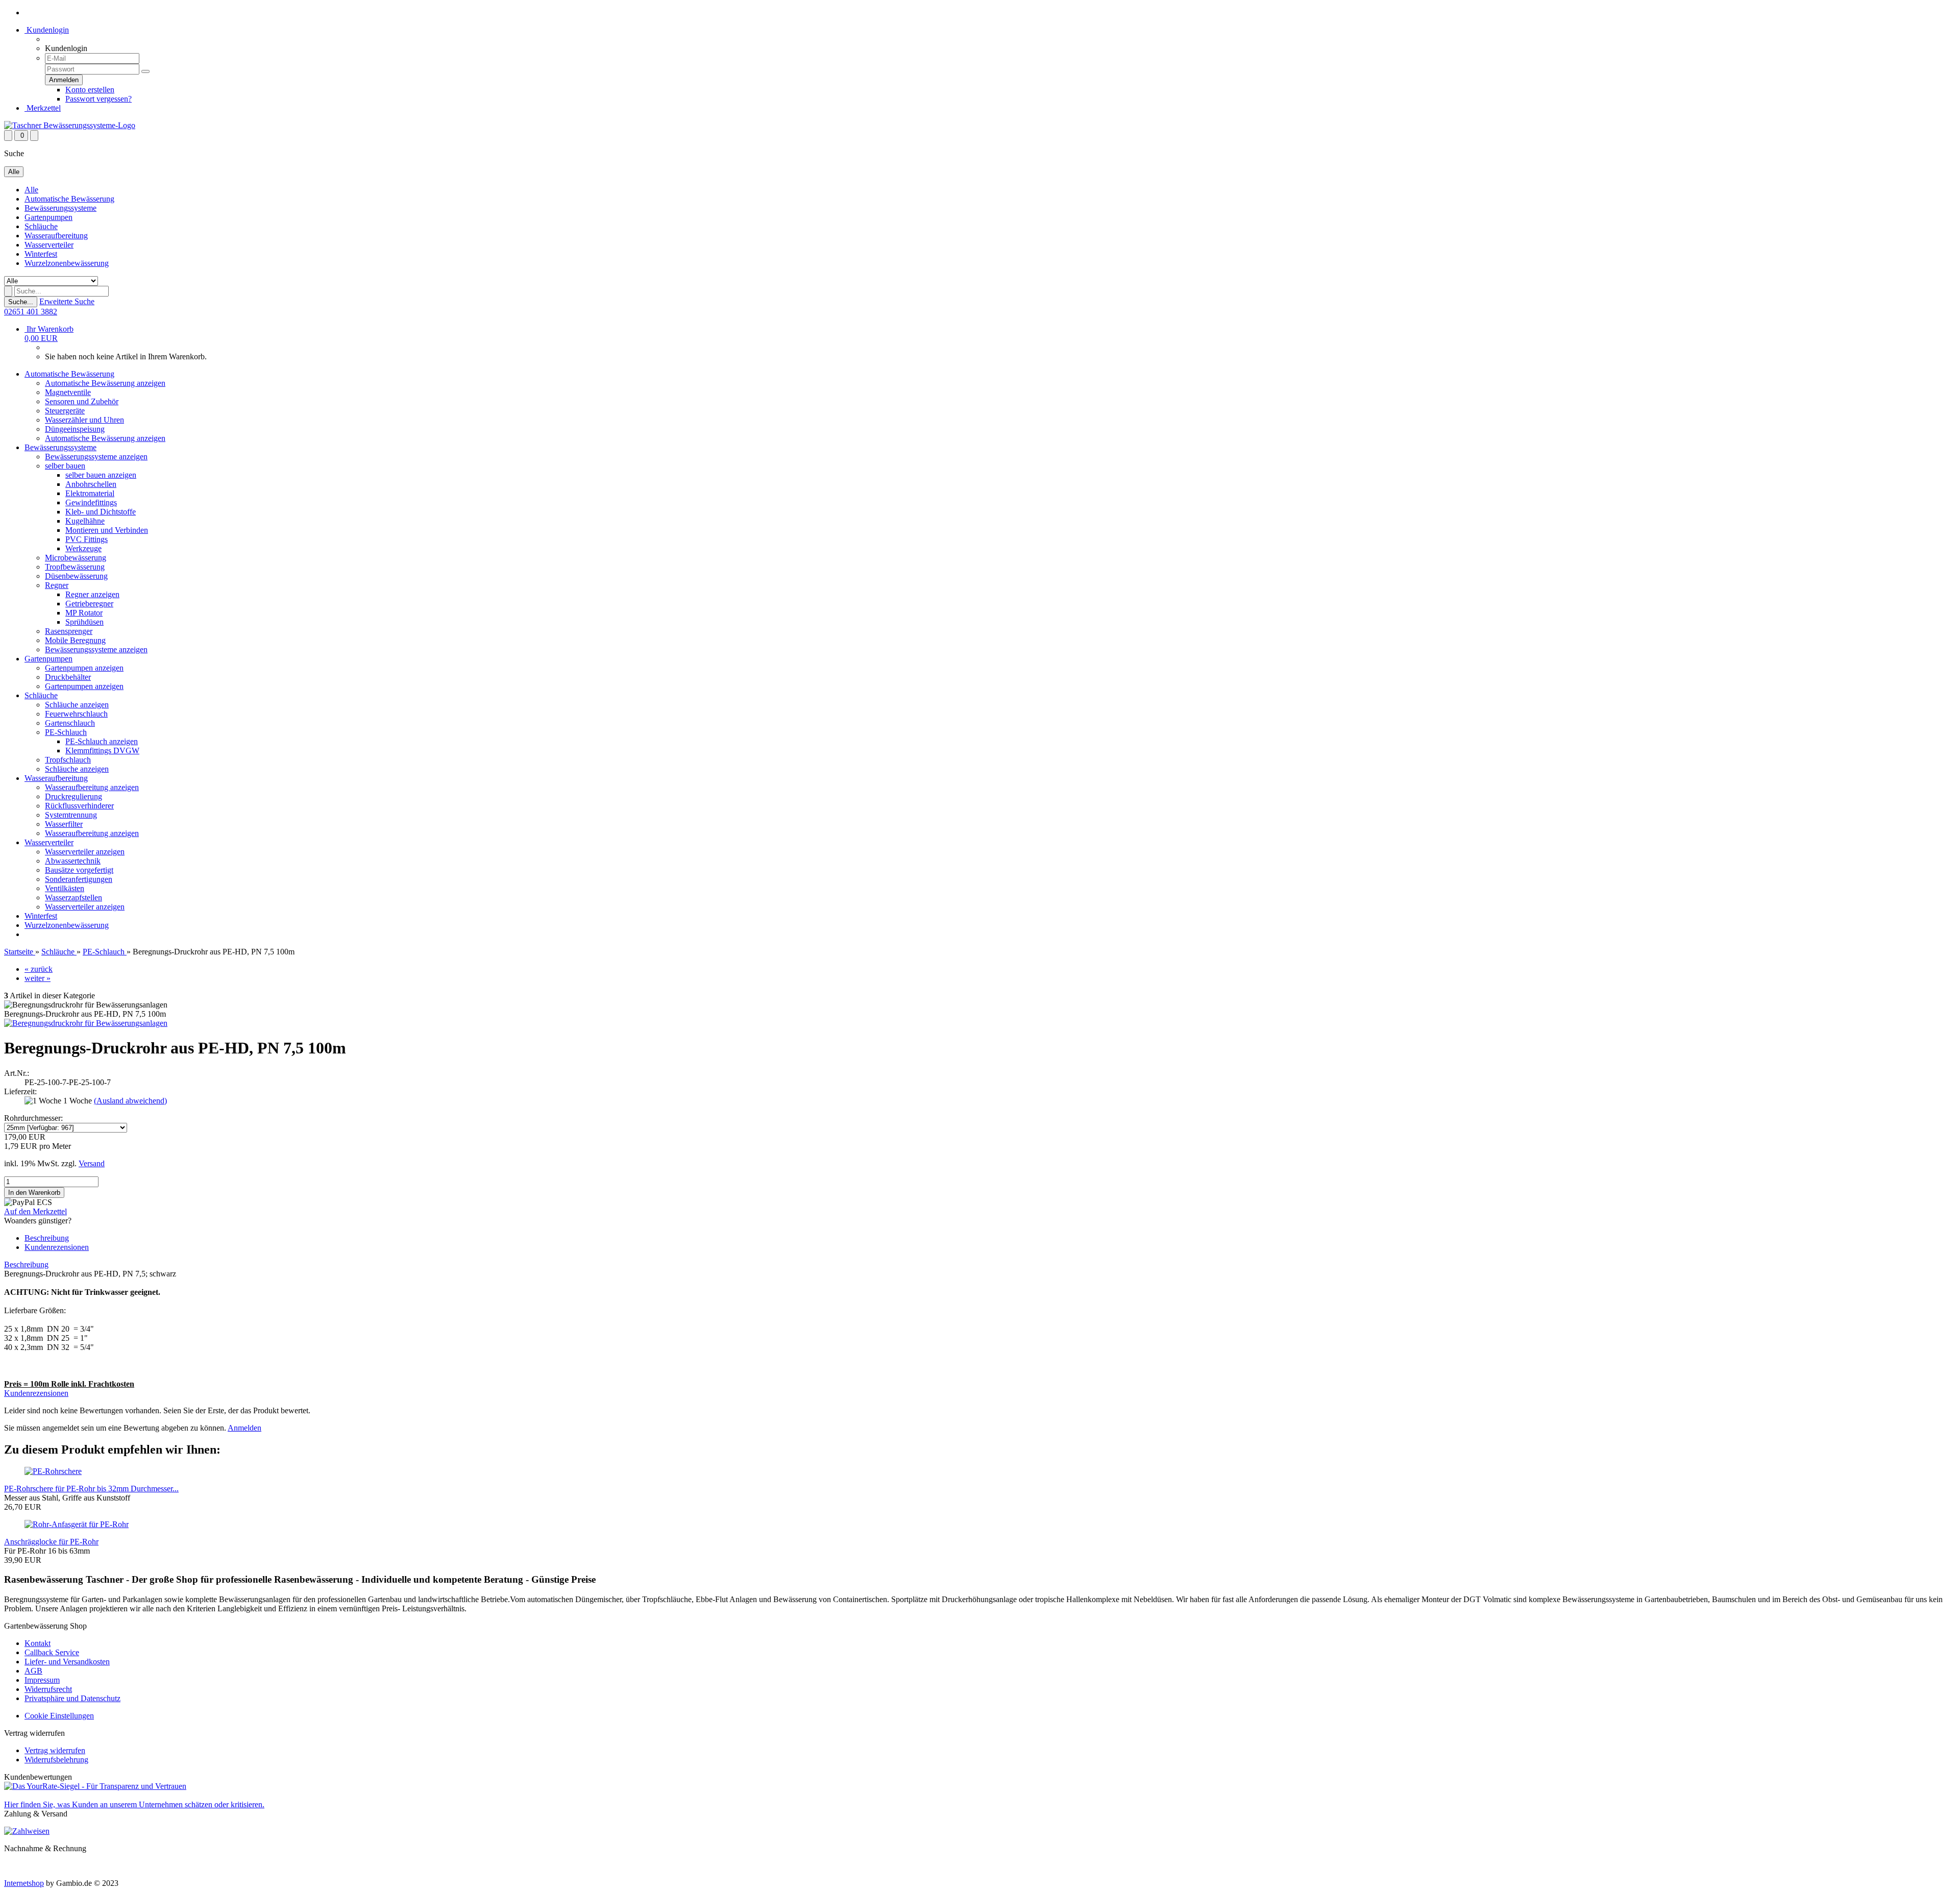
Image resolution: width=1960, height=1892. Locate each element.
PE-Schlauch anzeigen (102, 741)
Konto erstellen (90, 90)
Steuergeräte (65, 411)
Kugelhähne (85, 521)
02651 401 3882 (31, 312)
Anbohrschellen (91, 484)
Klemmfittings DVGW (102, 751)
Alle (31, 190)
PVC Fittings (87, 539)
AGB (33, 1671)
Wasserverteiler (49, 245)
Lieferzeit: (20, 1091)
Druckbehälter (68, 677)
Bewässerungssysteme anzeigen (96, 457)
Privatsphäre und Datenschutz (72, 1698)
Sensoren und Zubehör (82, 401)
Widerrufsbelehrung (56, 1760)
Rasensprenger (69, 631)
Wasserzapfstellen (73, 898)
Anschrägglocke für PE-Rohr (51, 1542)
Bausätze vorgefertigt (79, 870)
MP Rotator (84, 613)
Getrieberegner (89, 604)
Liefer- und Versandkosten (67, 1662)
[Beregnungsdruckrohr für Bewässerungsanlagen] (86, 1023)
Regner (57, 585)
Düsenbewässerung (76, 576)
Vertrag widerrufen (55, 1750)
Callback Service (52, 1652)
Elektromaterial (90, 493)
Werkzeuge (83, 548)
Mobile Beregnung (75, 640)
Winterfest (41, 254)
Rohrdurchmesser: (33, 1118)
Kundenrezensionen (57, 1247)
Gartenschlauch (70, 723)
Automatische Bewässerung (69, 199)
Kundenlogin (47, 30)
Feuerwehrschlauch (76, 714)
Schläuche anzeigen (77, 705)
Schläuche (41, 226)
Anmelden (244, 1428)
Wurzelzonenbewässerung (67, 263)
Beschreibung (47, 1238)
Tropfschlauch (68, 760)
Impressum (42, 1680)
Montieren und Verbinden (107, 530)
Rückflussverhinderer (79, 806)
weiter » (38, 978)
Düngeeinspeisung (75, 429)
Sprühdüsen (84, 622)
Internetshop (24, 1883)
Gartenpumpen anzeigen (84, 668)
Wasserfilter (64, 824)
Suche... (21, 302)
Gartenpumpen (48, 217)
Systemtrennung (71, 815)
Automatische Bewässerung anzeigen (105, 383)
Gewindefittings (91, 502)
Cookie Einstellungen (59, 1716)
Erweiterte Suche (67, 301)
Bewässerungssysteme (60, 208)
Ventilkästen (65, 888)
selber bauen (65, 466)
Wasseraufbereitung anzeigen (92, 787)
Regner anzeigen (92, 594)
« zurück (39, 969)
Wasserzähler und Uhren (84, 420)
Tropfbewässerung (75, 567)
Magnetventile (68, 392)
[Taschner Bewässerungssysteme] (70, 125)
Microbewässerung (76, 558)
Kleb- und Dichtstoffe (101, 512)
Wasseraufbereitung (56, 236)
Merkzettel (43, 108)
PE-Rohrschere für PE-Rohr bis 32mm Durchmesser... (91, 1489)
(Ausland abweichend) (130, 1101)
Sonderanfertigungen (79, 879)
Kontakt (38, 1643)
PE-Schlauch (66, 732)
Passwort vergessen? (99, 99)
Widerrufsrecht (48, 1689)
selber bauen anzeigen (101, 475)
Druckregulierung (73, 796)
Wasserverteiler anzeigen (85, 852)
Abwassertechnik (73, 861)
